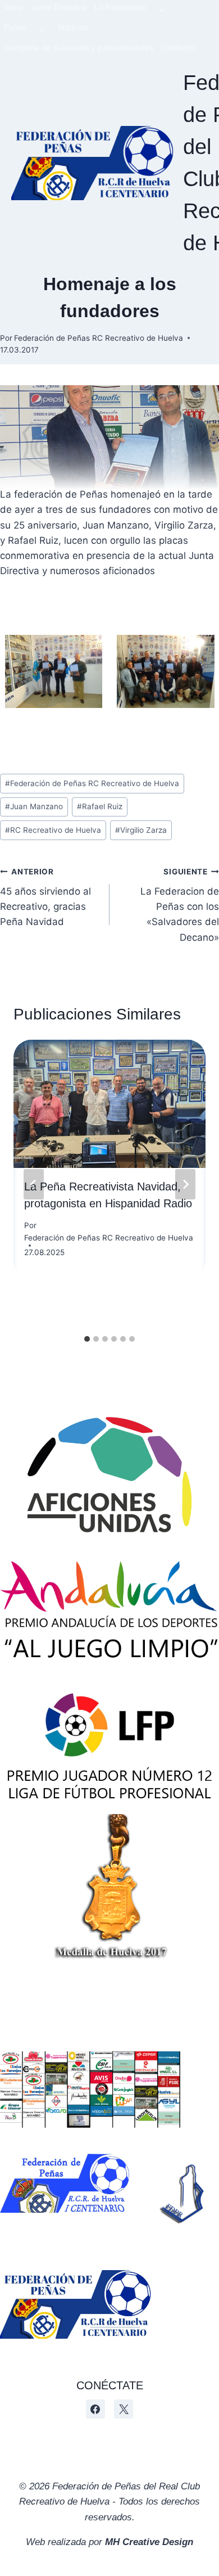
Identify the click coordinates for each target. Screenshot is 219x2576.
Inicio (13, 7)
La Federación (120, 7)
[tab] (87, 1339)
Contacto (178, 48)
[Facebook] (95, 2409)
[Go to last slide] (34, 1184)
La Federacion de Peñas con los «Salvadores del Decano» (180, 905)
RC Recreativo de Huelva (53, 830)
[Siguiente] (185, 1184)
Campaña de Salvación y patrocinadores (79, 48)
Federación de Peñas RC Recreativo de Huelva (99, 338)
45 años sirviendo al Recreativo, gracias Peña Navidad (45, 897)
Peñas (15, 27)
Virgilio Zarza (141, 830)
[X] (124, 2409)
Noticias (73, 27)
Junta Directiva (59, 7)
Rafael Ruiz (100, 806)
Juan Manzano (34, 806)
